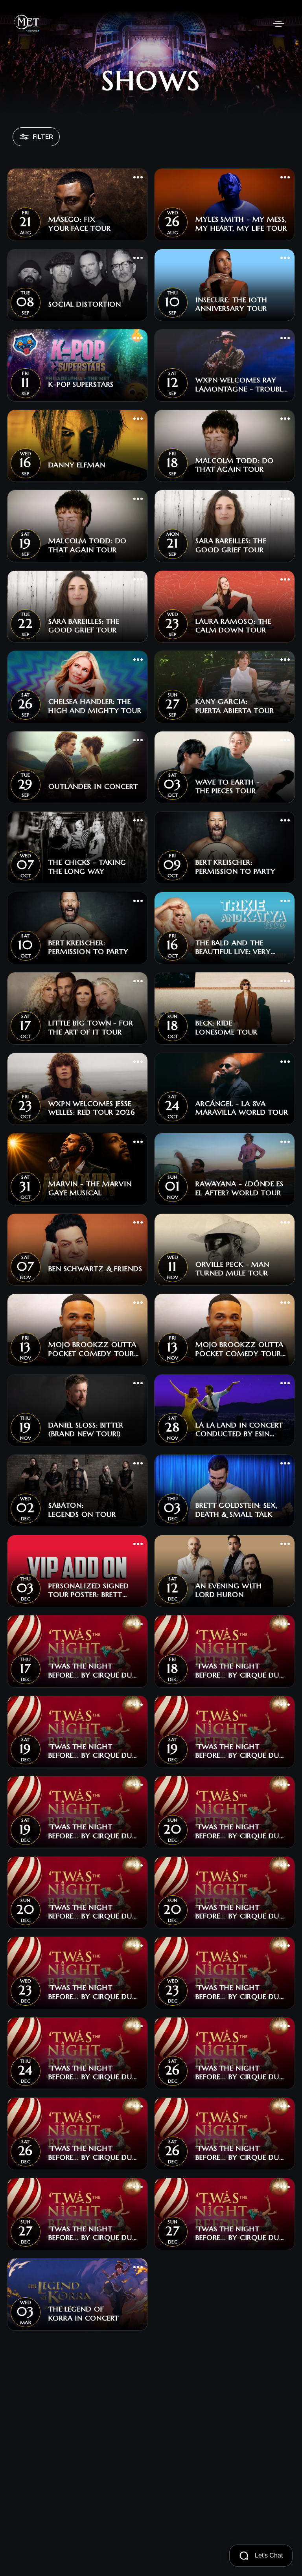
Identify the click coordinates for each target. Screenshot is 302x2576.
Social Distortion (85, 304)
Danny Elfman (77, 465)
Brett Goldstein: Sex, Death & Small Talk (237, 1510)
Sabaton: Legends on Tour (82, 1510)
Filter (43, 137)
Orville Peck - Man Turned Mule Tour (232, 1269)
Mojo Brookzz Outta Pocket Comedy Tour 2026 (92, 1349)
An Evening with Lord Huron (229, 1590)
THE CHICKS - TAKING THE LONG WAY (87, 867)
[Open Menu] (278, 24)
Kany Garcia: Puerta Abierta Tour (235, 706)
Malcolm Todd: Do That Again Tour (235, 465)
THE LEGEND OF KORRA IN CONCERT (84, 2314)
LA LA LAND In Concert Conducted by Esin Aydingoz (239, 1430)
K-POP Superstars (81, 384)
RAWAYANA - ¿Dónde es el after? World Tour (239, 1188)
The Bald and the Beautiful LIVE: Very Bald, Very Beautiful (235, 947)
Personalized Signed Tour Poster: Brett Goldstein (89, 1590)
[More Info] (138, 178)
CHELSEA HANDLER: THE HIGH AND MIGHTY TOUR (95, 706)
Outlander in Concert (93, 786)
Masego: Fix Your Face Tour (80, 224)
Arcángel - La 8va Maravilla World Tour (242, 1108)
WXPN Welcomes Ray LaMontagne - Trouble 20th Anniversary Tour (241, 385)
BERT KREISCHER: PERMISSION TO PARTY (236, 867)
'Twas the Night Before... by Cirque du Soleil (90, 1671)
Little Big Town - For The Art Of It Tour (91, 1028)
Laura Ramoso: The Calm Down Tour (233, 626)
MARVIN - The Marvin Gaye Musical (90, 1188)
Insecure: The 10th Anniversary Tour (231, 304)
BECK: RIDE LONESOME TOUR (226, 1028)
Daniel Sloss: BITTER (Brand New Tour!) (86, 1430)
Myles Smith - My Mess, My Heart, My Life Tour (241, 224)
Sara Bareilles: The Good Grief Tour (231, 545)
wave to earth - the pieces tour (228, 787)
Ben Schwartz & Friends (95, 1269)
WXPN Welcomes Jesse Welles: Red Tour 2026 (92, 1108)
